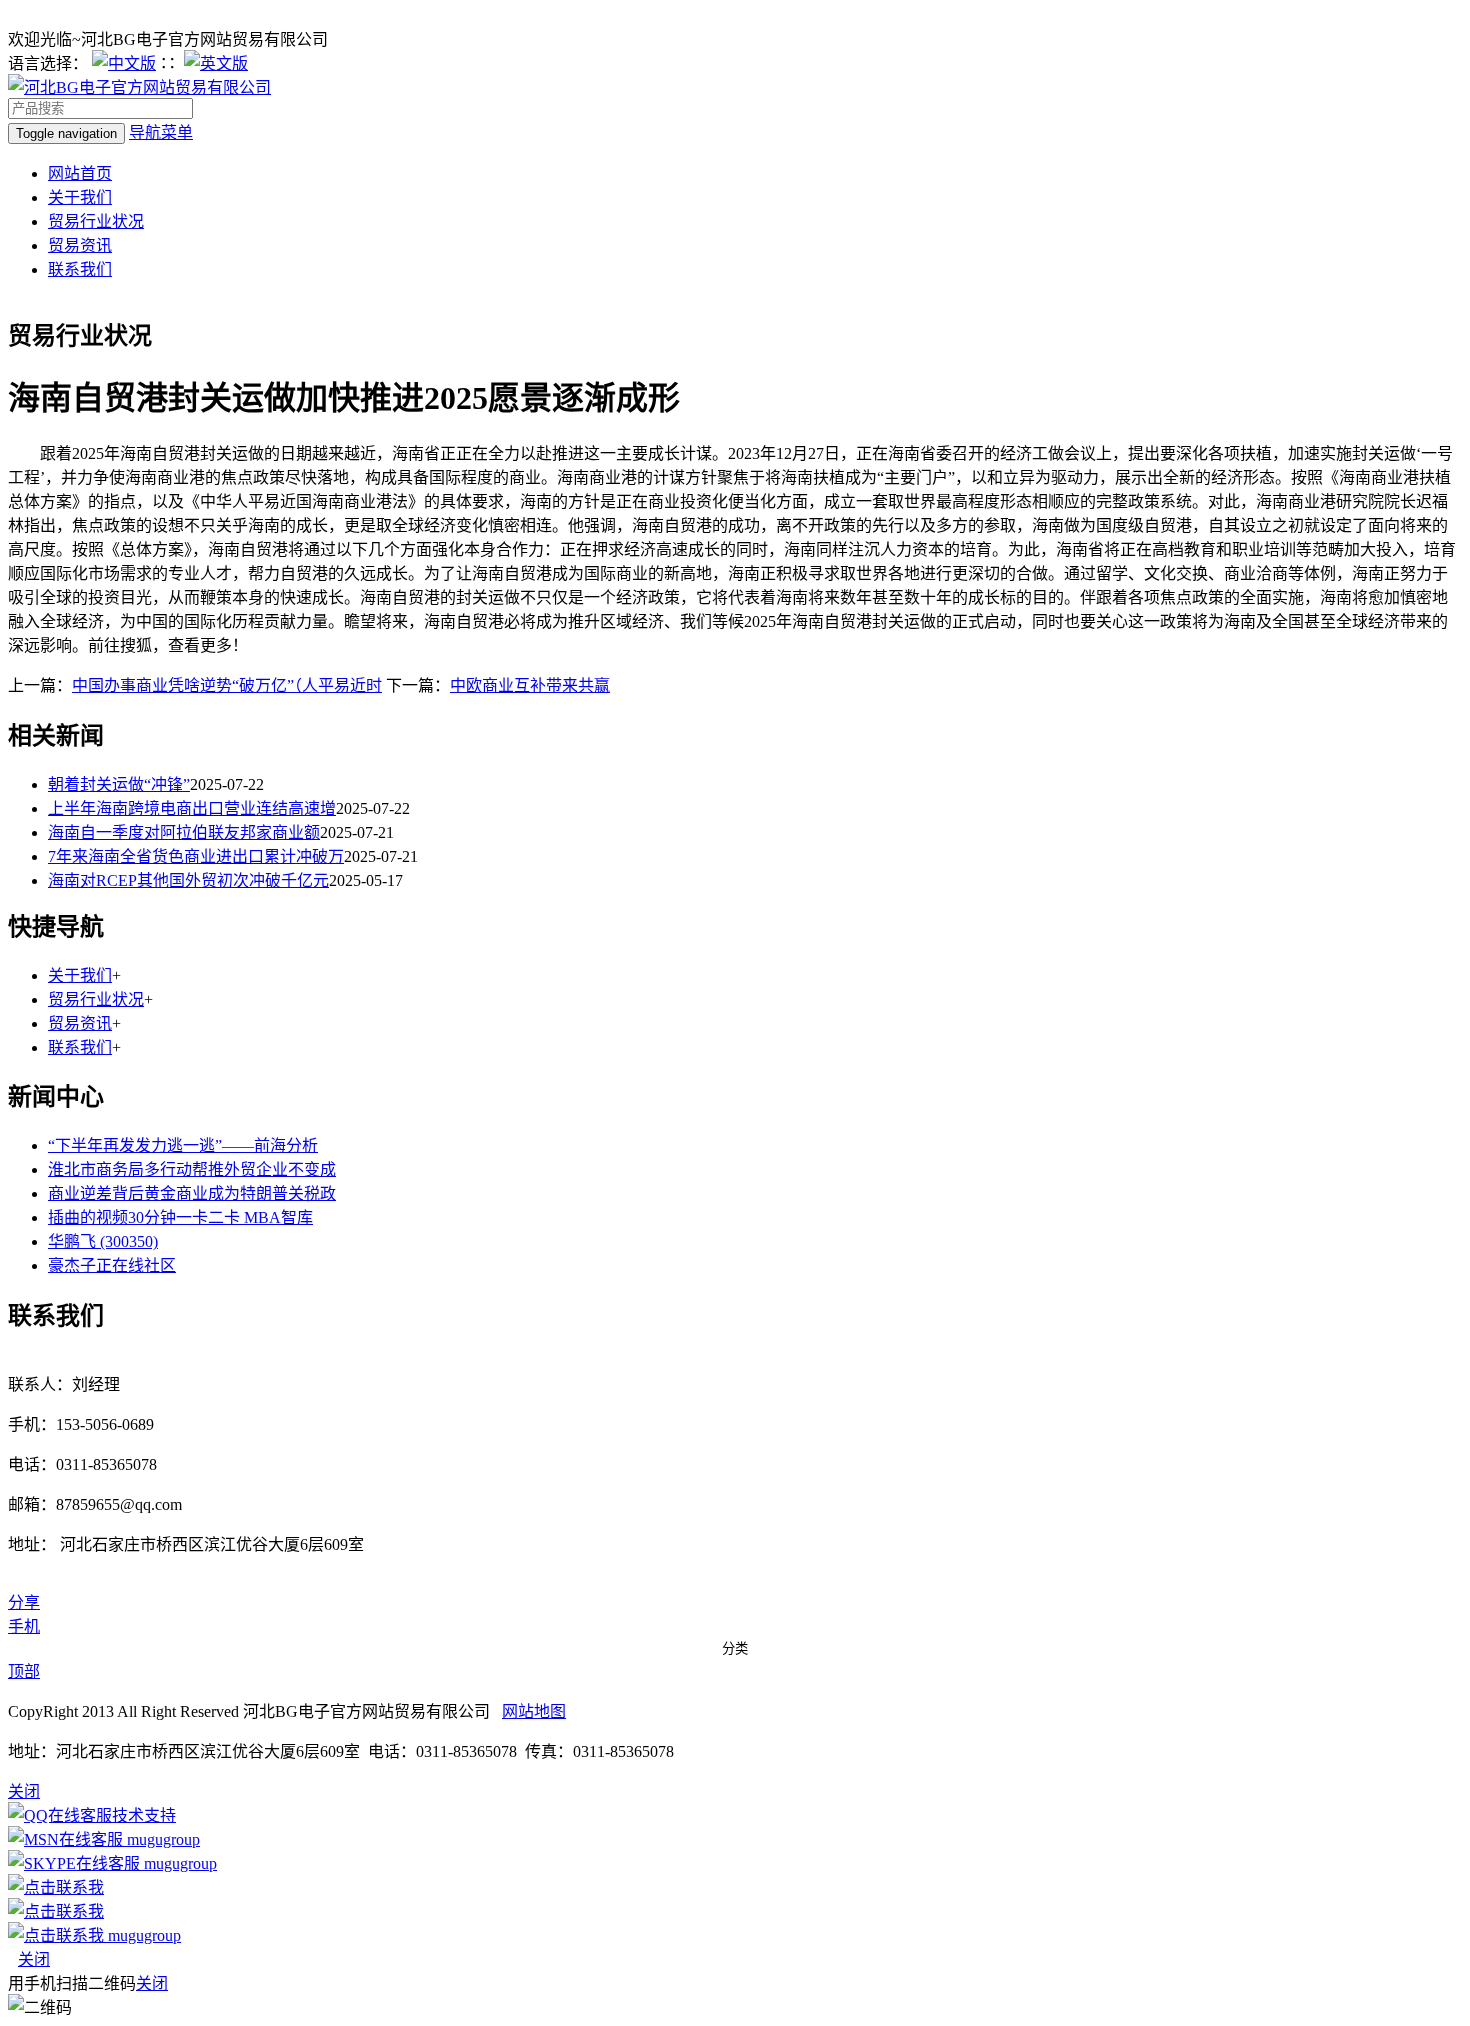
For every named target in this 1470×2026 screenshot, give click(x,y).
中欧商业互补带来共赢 (530, 685)
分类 (735, 1648)
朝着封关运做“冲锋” (119, 784)
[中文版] (124, 63)
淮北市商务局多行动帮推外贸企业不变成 (192, 1169)
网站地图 (534, 1711)
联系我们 (80, 269)
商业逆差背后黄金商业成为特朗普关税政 (192, 1193)
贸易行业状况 (96, 221)
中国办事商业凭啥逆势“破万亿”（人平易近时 (227, 685)
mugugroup (161, 1839)
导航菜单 (161, 132)
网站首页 (80, 173)
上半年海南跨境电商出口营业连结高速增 (192, 808)
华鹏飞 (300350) (103, 1241)
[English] (216, 63)
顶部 (24, 1671)
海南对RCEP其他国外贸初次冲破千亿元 (188, 880)
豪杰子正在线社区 (112, 1265)
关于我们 (80, 197)
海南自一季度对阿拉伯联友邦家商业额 (184, 832)
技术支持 (144, 1815)
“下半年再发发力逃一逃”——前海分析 (183, 1145)
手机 (24, 1626)
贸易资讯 (80, 245)
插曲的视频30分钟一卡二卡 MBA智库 (180, 1217)
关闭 (34, 1959)
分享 (24, 1602)
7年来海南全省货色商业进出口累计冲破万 (196, 856)
